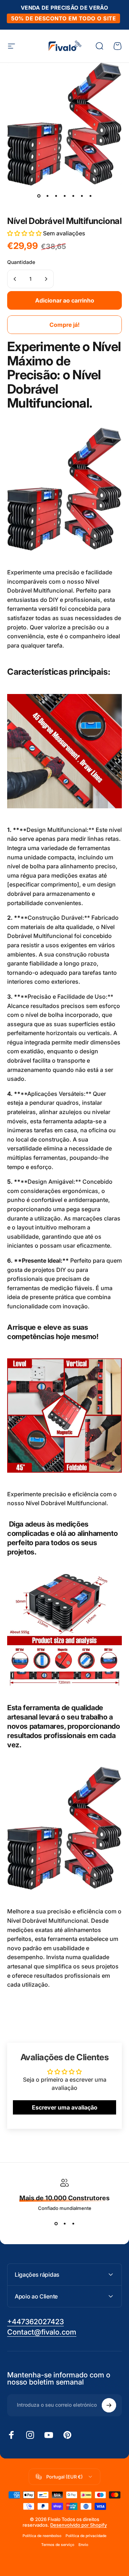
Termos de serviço (58, 2545)
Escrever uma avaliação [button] (65, 2107)
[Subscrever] (109, 2405)
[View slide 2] (64, 2224)
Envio (83, 2545)
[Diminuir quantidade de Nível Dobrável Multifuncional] (15, 279)
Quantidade (21, 262)
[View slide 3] (73, 2224)
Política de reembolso (42, 2536)
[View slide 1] (56, 2224)
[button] (25, 233)
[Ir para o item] (39, 196)
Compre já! (64, 325)
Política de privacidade (86, 2536)
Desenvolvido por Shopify (78, 2525)
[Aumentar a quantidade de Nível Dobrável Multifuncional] (46, 279)
